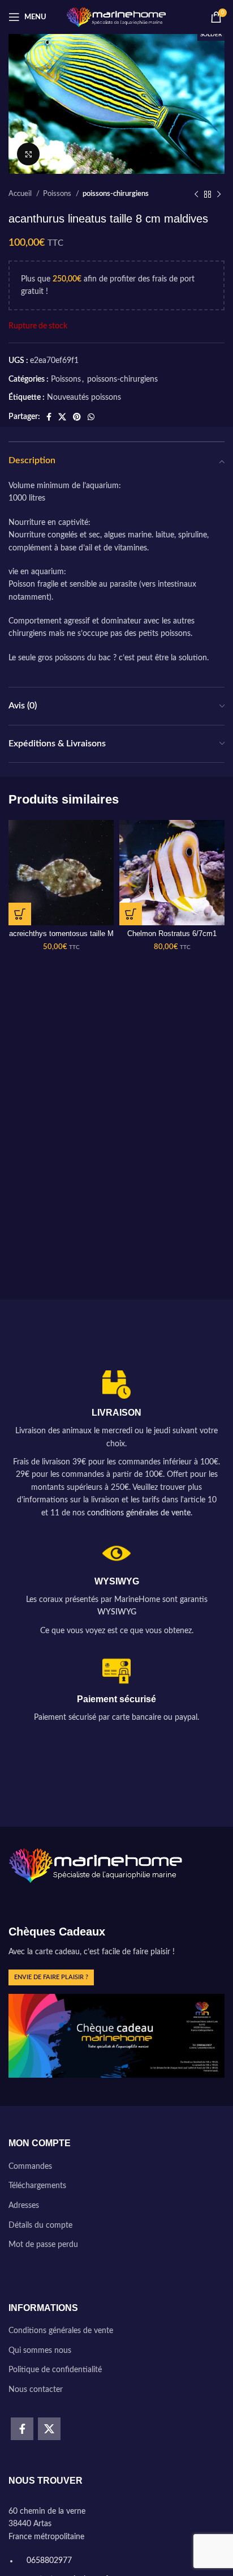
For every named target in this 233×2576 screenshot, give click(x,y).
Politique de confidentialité (55, 2370)
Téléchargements (37, 2186)
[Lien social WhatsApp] (91, 417)
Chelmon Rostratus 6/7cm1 (172, 934)
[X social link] (62, 417)
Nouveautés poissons (84, 398)
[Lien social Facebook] (49, 417)
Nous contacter (36, 2390)
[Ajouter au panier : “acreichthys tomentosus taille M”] (20, 914)
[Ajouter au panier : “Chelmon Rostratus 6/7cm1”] (131, 914)
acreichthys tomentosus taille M (61, 934)
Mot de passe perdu (43, 2245)
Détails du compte (40, 2225)
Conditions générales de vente (61, 2331)
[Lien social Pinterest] (77, 417)
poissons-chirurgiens (116, 194)
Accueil (21, 194)
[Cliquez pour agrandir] (28, 154)
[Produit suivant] (219, 194)
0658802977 (48, 2561)
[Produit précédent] (196, 194)
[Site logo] (117, 17)
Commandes (30, 2167)
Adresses (24, 2206)
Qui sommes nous (40, 2351)
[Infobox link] (116, 1445)
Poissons (58, 194)
